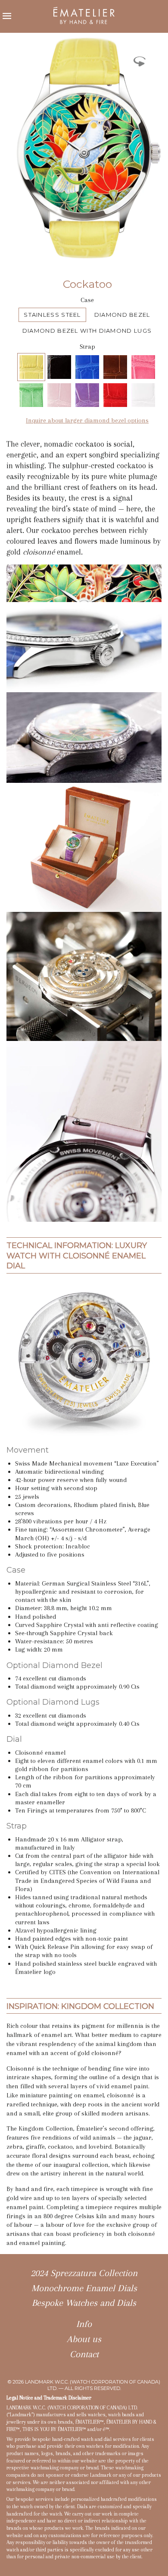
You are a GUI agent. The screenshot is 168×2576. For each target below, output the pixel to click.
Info (84, 2324)
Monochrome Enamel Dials (84, 2288)
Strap (87, 347)
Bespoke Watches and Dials (84, 2303)
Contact (84, 2354)
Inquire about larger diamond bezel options (87, 420)
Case (87, 300)
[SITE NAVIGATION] (7, 16)
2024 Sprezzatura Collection (84, 2273)
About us (84, 2339)
